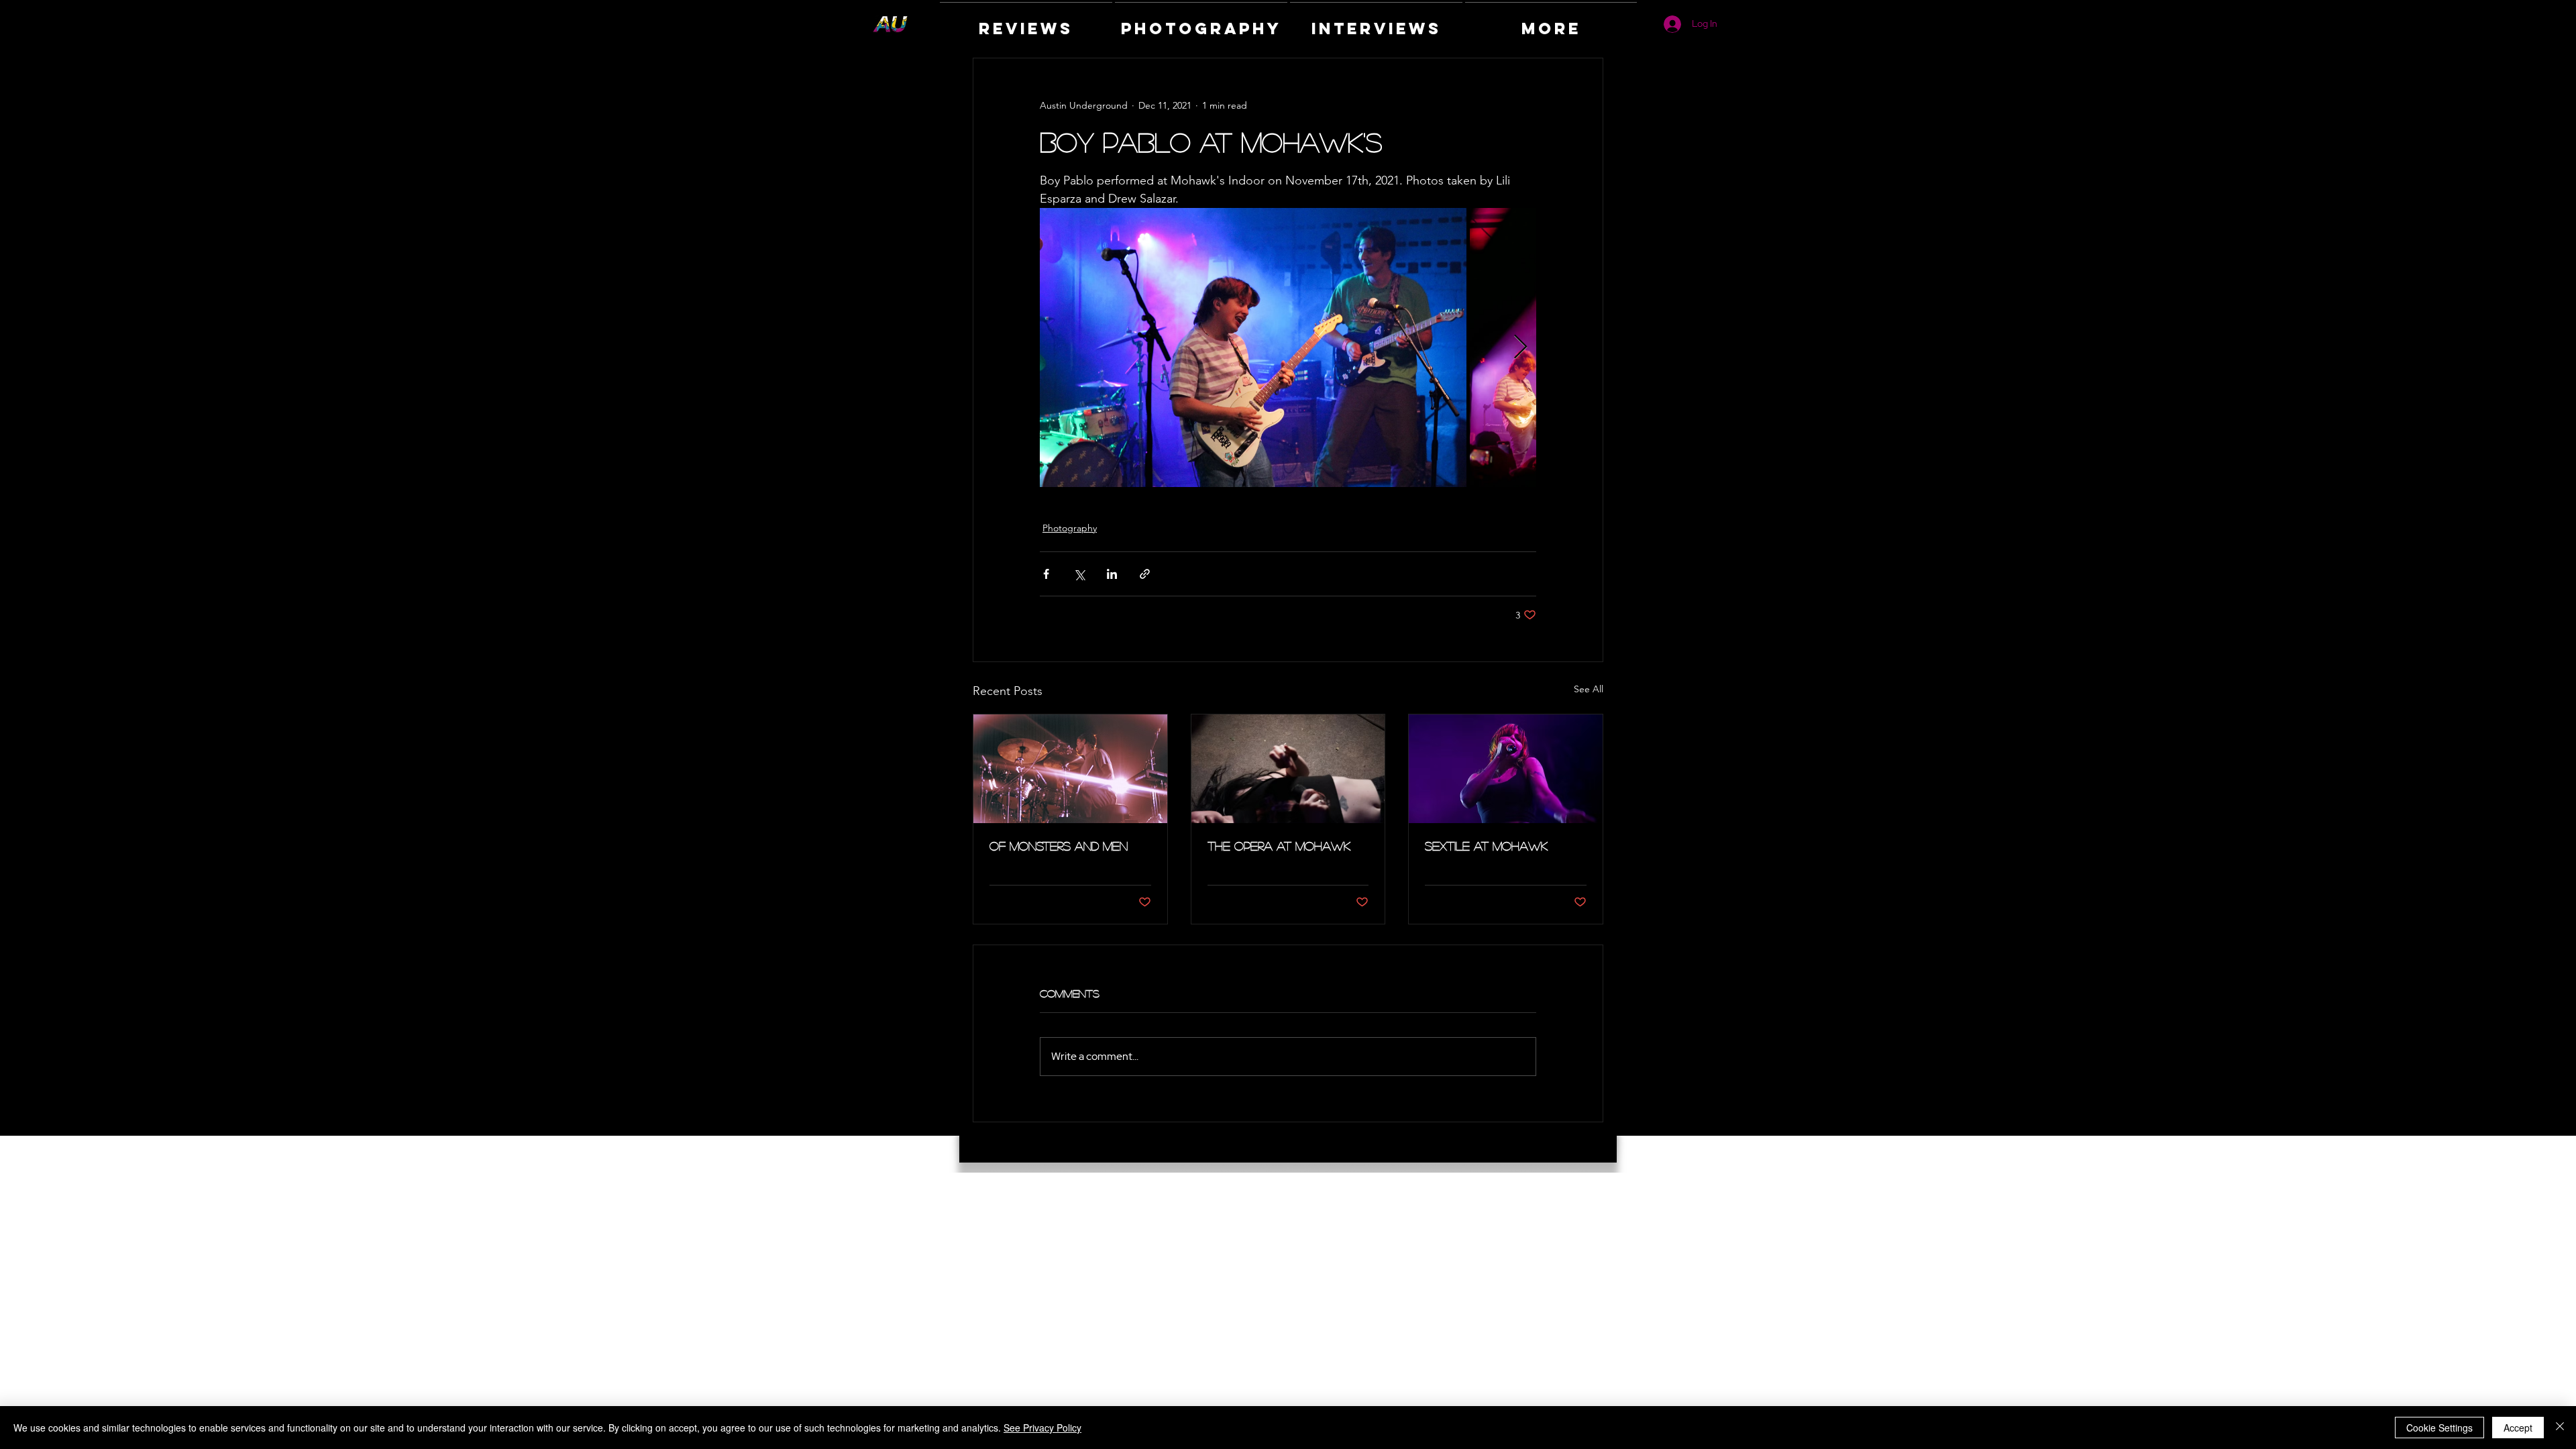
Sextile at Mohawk (1486, 846)
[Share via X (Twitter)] (1079, 574)
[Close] (2560, 1428)
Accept (2518, 1428)
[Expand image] (1253, 347)
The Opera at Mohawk (1279, 846)
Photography (1070, 528)
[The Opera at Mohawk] (1288, 769)
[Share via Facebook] (1046, 574)
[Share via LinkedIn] (1112, 574)
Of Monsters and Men (1059, 846)
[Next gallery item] (1520, 348)
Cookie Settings (2439, 1428)
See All (1589, 689)
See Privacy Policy (1042, 1428)
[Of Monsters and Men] (1070, 769)
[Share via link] (1145, 574)
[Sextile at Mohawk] (1506, 769)
